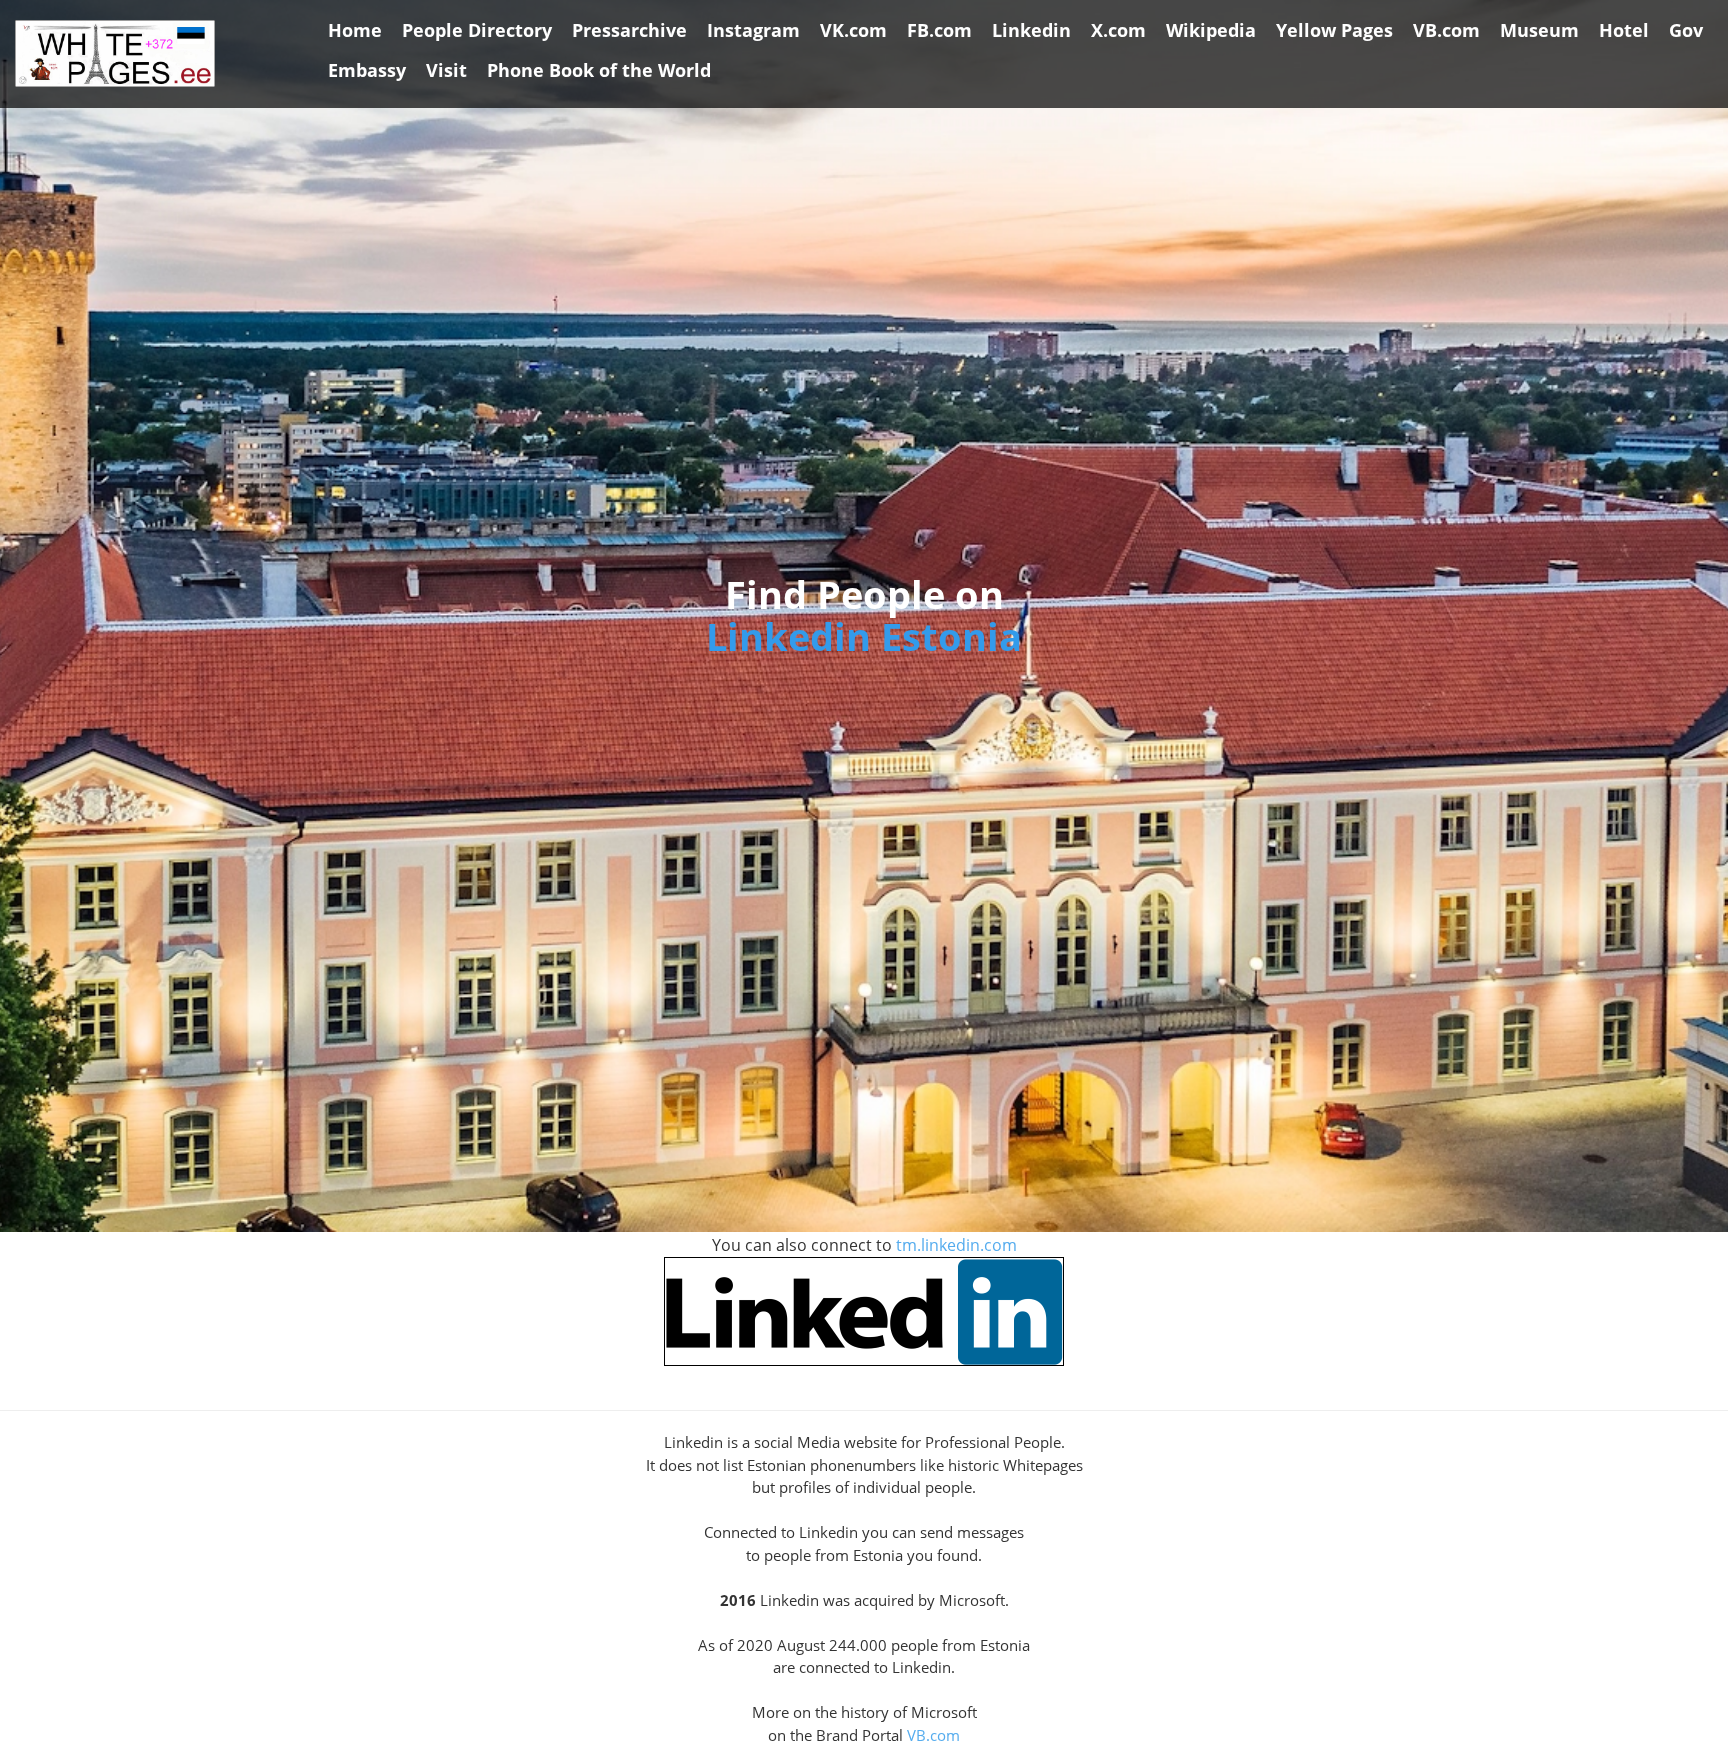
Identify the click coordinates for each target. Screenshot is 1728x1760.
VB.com (933, 1735)
